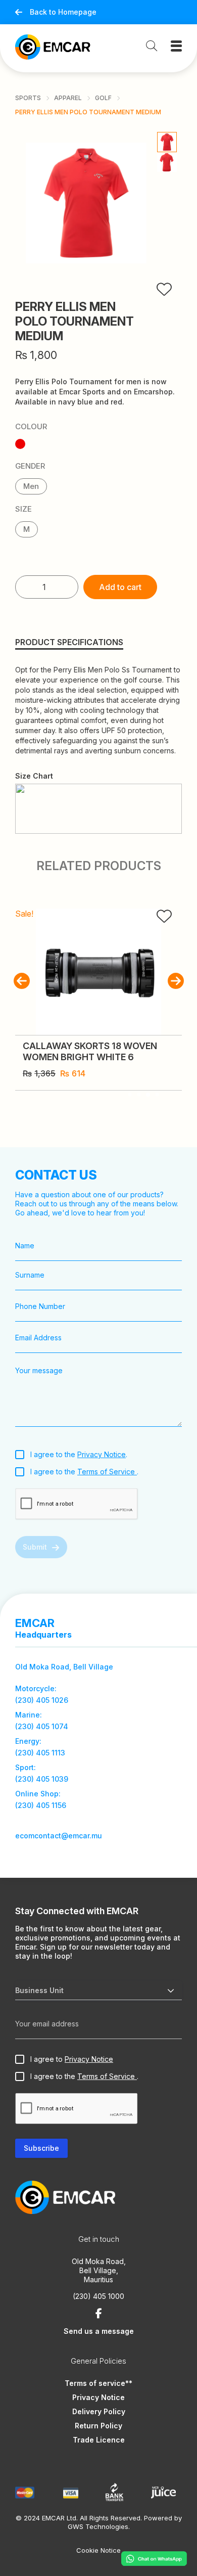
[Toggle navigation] (176, 46)
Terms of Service (107, 1472)
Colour (31, 427)
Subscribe (41, 2148)
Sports (28, 98)
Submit (35, 1547)
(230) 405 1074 (42, 1726)
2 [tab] (162, 1020)
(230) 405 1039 (42, 1779)
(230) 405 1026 (42, 1700)
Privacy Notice (102, 1454)
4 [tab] (157, 1095)
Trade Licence (99, 2440)
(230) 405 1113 (40, 1753)
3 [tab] (148, 1095)
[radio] (20, 444)
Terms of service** (98, 2383)
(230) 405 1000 (98, 2296)
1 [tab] (153, 1020)
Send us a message (99, 2331)
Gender (30, 466)
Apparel (68, 98)
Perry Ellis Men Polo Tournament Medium (88, 112)
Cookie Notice (98, 2550)
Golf (103, 98)
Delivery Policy (99, 2411)
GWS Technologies (98, 2526)
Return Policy (98, 2426)
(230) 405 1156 (41, 1805)
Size (23, 509)
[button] (21, 981)
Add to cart (120, 587)
